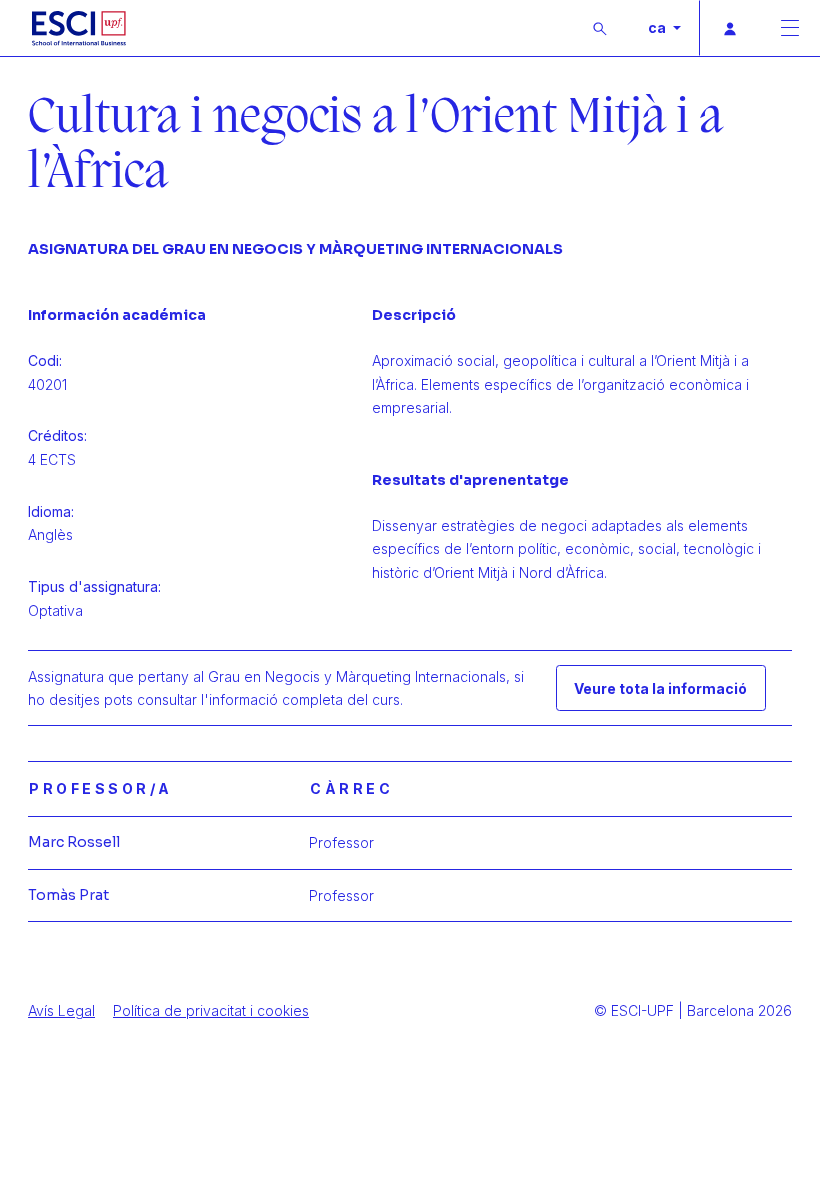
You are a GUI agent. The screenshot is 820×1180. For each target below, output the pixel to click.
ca (658, 27)
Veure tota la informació (660, 688)
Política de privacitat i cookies (211, 1010)
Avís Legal (61, 1010)
